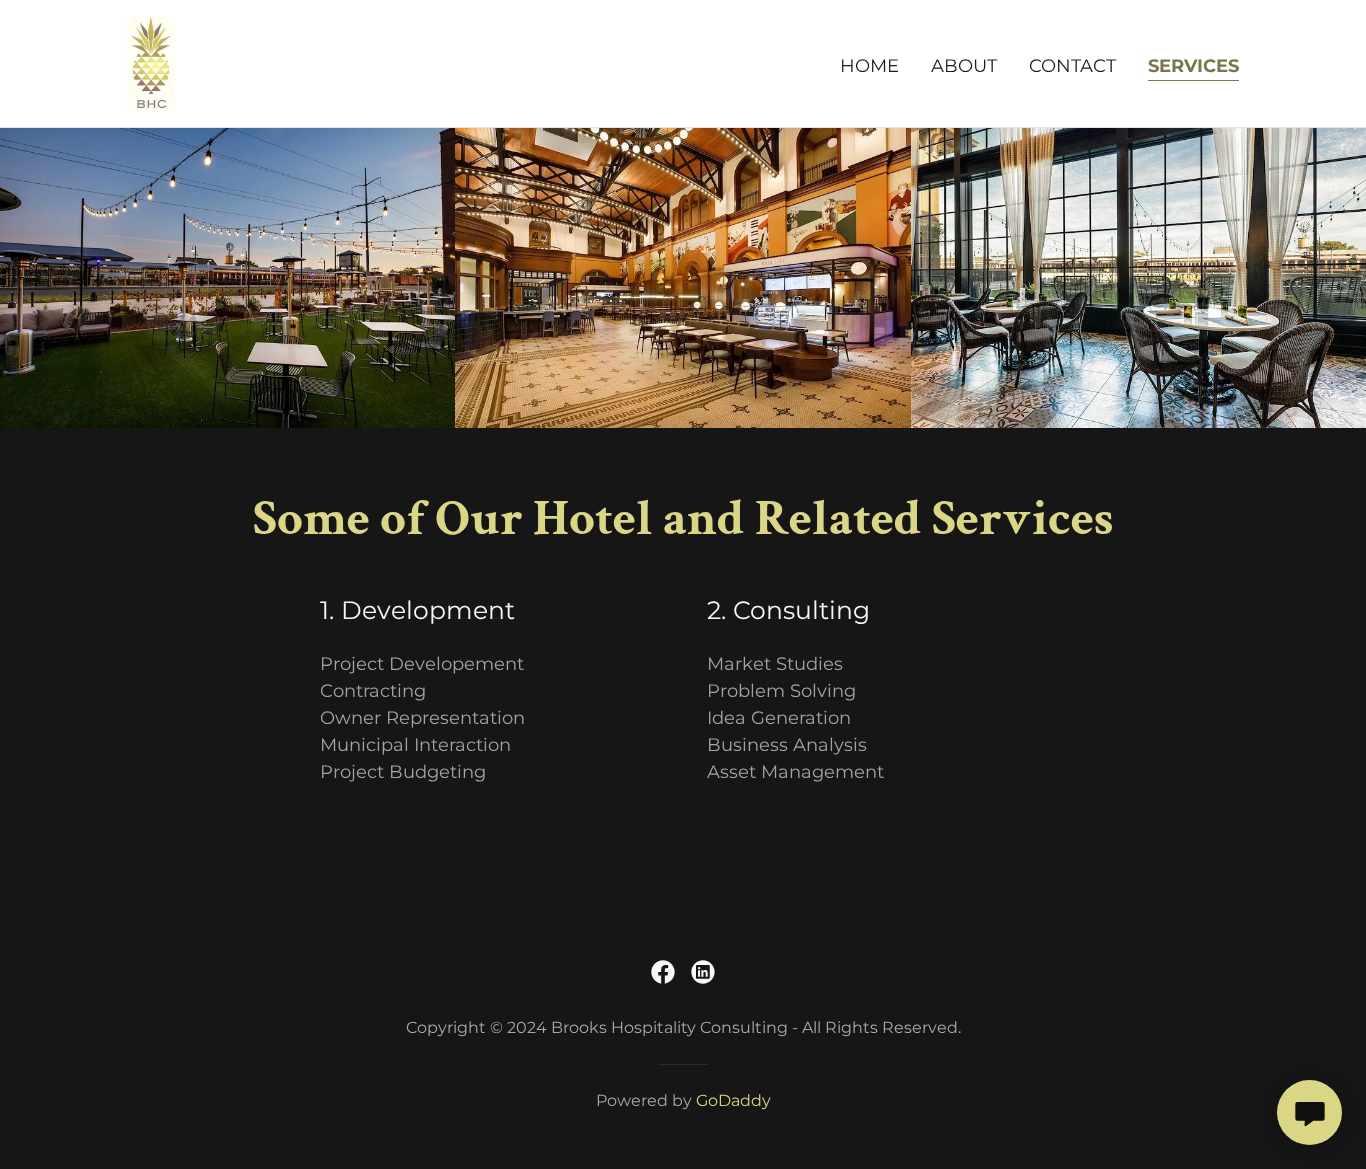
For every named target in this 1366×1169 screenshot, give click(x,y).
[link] (151, 62)
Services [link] (1193, 66)
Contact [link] (1072, 66)
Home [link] (869, 66)
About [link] (964, 66)
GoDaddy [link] (733, 1100)
